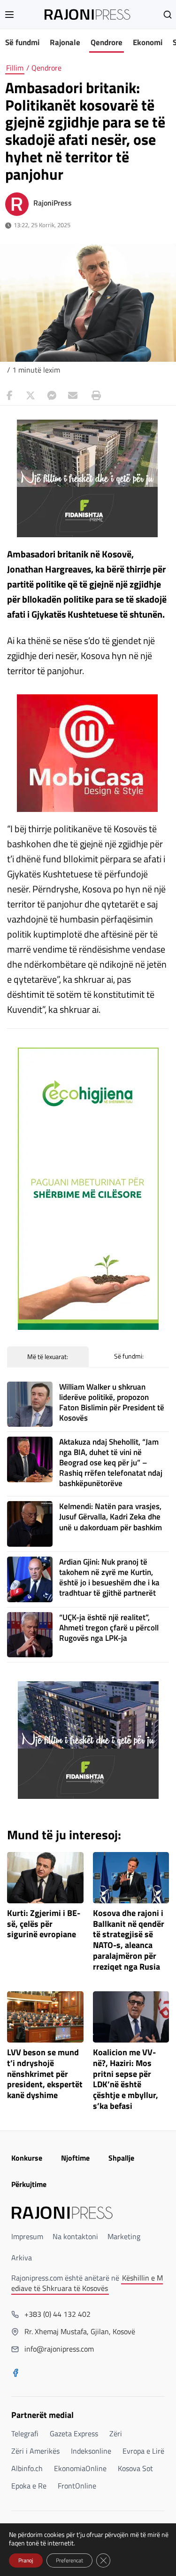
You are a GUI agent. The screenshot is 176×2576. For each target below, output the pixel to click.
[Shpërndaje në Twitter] (31, 396)
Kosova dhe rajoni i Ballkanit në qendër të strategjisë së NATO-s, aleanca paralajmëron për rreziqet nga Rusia (129, 1940)
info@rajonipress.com (59, 2349)
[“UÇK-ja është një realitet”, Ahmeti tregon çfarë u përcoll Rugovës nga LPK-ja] (30, 1635)
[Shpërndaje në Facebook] (9, 396)
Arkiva (22, 2258)
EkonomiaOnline (80, 2468)
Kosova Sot (135, 2468)
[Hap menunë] (9, 15)
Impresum (27, 2236)
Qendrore (107, 42)
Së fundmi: (129, 1356)
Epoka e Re (29, 2486)
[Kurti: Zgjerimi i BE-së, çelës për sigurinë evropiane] (45, 1878)
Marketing (124, 2236)
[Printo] (94, 396)
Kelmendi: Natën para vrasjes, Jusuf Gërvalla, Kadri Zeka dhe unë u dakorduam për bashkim (111, 1517)
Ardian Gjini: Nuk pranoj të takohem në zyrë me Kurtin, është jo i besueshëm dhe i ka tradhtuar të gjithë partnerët (109, 1577)
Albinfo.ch (27, 2468)
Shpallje (121, 2158)
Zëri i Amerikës (35, 2451)
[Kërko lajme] (168, 15)
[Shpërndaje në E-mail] (73, 396)
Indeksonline (91, 2451)
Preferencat (69, 2560)
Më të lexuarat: (48, 1356)
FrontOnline (77, 2486)
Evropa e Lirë (143, 2451)
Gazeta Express (74, 2433)
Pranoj (26, 2560)
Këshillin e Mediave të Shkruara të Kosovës (87, 2283)
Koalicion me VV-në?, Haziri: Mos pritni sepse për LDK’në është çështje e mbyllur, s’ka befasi (126, 2079)
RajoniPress (53, 203)
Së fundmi (22, 42)
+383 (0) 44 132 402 (57, 2314)
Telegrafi (25, 2433)
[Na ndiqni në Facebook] (15, 2374)
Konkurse (27, 2158)
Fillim (15, 68)
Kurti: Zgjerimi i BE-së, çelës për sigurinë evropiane (44, 1924)
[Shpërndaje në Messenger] (52, 396)
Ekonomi (148, 42)
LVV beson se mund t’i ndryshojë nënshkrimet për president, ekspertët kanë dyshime (45, 2074)
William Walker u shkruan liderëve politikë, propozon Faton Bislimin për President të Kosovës (112, 1402)
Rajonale (65, 42)
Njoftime (75, 2158)
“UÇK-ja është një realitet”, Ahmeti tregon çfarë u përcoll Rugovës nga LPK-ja (109, 1628)
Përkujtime (29, 2184)
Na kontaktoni (75, 2236)
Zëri (116, 2433)
